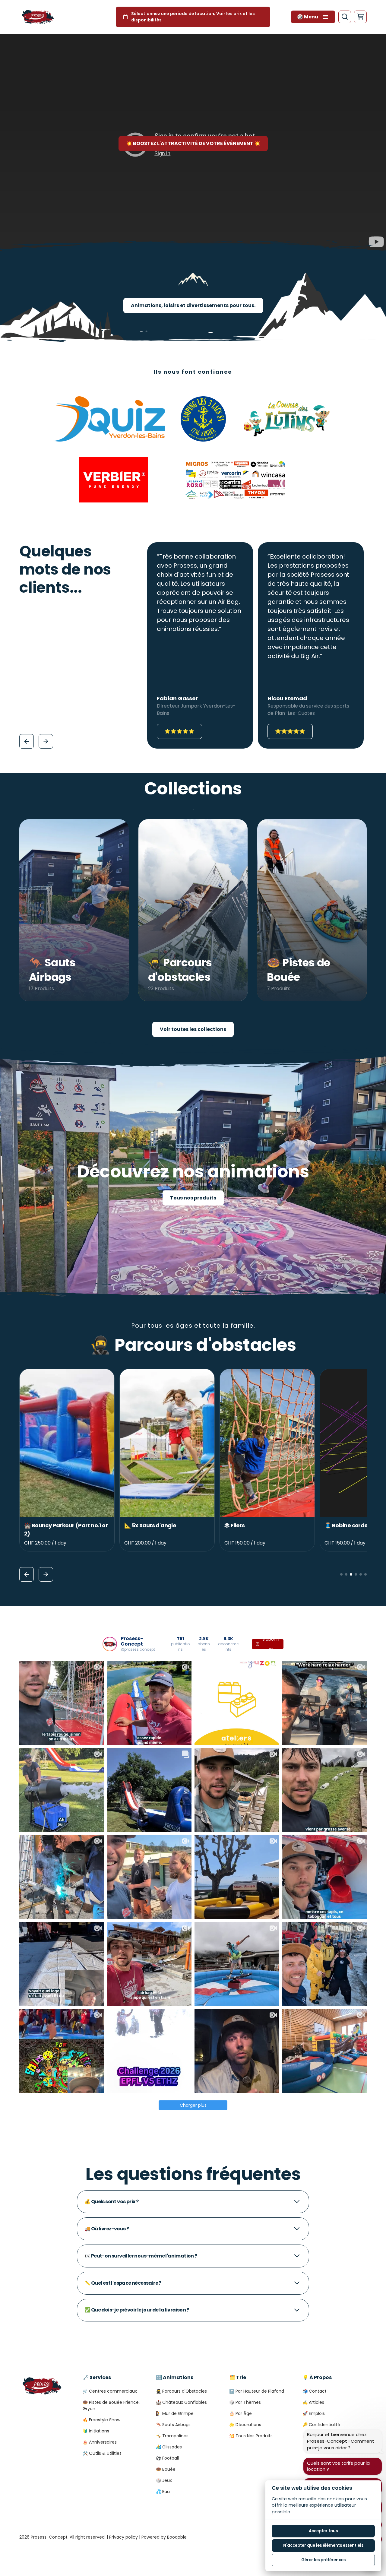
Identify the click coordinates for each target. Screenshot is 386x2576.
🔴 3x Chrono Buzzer (251, 1525)
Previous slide (27, 741)
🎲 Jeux (164, 2480)
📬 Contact (315, 2391)
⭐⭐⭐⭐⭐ (179, 731)
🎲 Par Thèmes (245, 2402)
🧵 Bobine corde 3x (150, 1525)
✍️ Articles (313, 2402)
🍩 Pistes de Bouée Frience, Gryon (111, 2405)
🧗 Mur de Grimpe (175, 2413)
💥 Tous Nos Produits (251, 2436)
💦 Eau (163, 2492)
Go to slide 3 (351, 1574)
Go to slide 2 (346, 1574)
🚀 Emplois (314, 2413)
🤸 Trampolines (172, 2436)
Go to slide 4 (356, 1574)
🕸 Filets (34, 1525)
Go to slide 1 (341, 1574)
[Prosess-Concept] (38, 17)
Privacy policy (123, 2537)
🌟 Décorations (245, 2425)
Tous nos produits (193, 1198)
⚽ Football (167, 2458)
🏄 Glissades (169, 2447)
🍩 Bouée (166, 2469)
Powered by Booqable (164, 2537)
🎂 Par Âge (240, 2413)
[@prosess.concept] (110, 1644)
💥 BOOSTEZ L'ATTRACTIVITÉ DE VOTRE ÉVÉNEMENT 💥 (193, 143)
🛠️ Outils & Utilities (102, 2453)
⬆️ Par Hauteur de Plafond (257, 2391)
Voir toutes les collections (193, 1029)
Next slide (46, 741)
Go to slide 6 (365, 1574)
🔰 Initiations (96, 2431)
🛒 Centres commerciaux (110, 2391)
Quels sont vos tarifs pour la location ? (338, 2466)
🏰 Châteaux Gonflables (181, 2402)
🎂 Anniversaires (100, 2442)
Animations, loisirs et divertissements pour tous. (193, 305)
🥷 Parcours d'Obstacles (181, 2391)
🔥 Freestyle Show (101, 2420)
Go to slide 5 (361, 1574)
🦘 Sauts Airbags (173, 2425)
